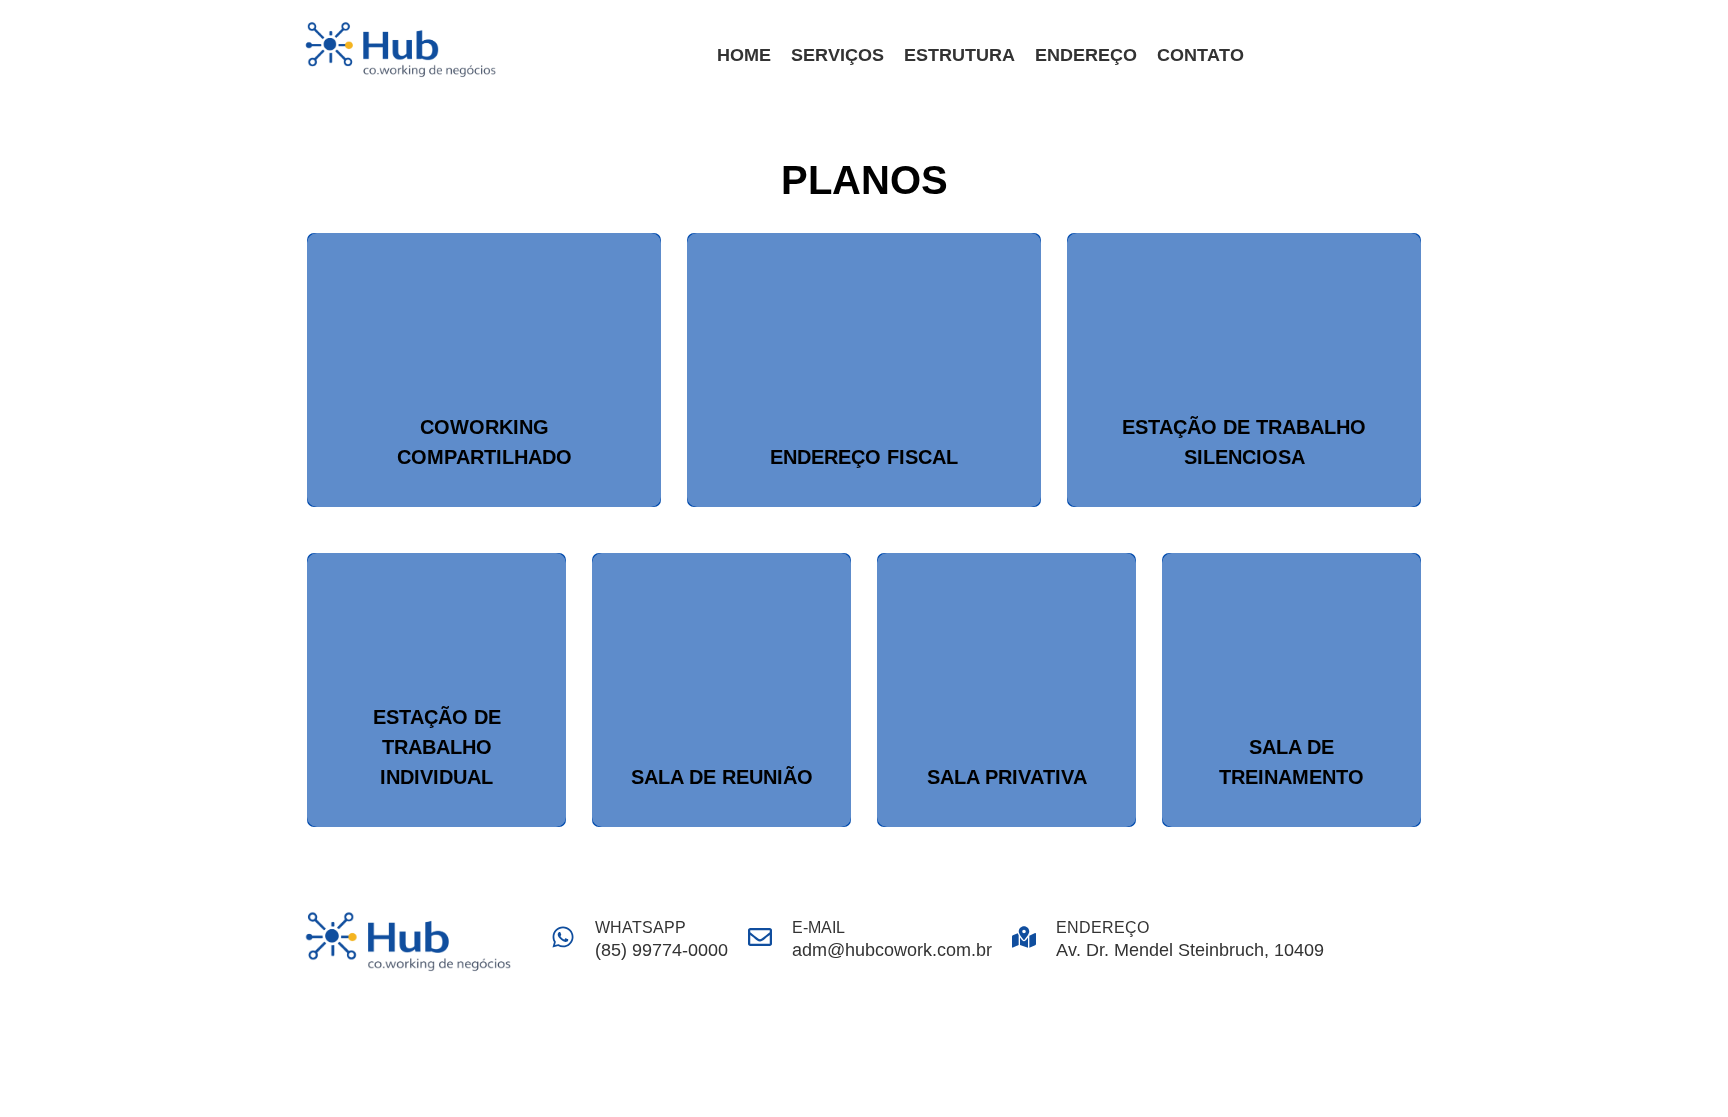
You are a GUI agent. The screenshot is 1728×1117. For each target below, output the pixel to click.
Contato (1200, 55)
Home (744, 55)
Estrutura (959, 55)
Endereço (1086, 55)
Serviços (837, 55)
